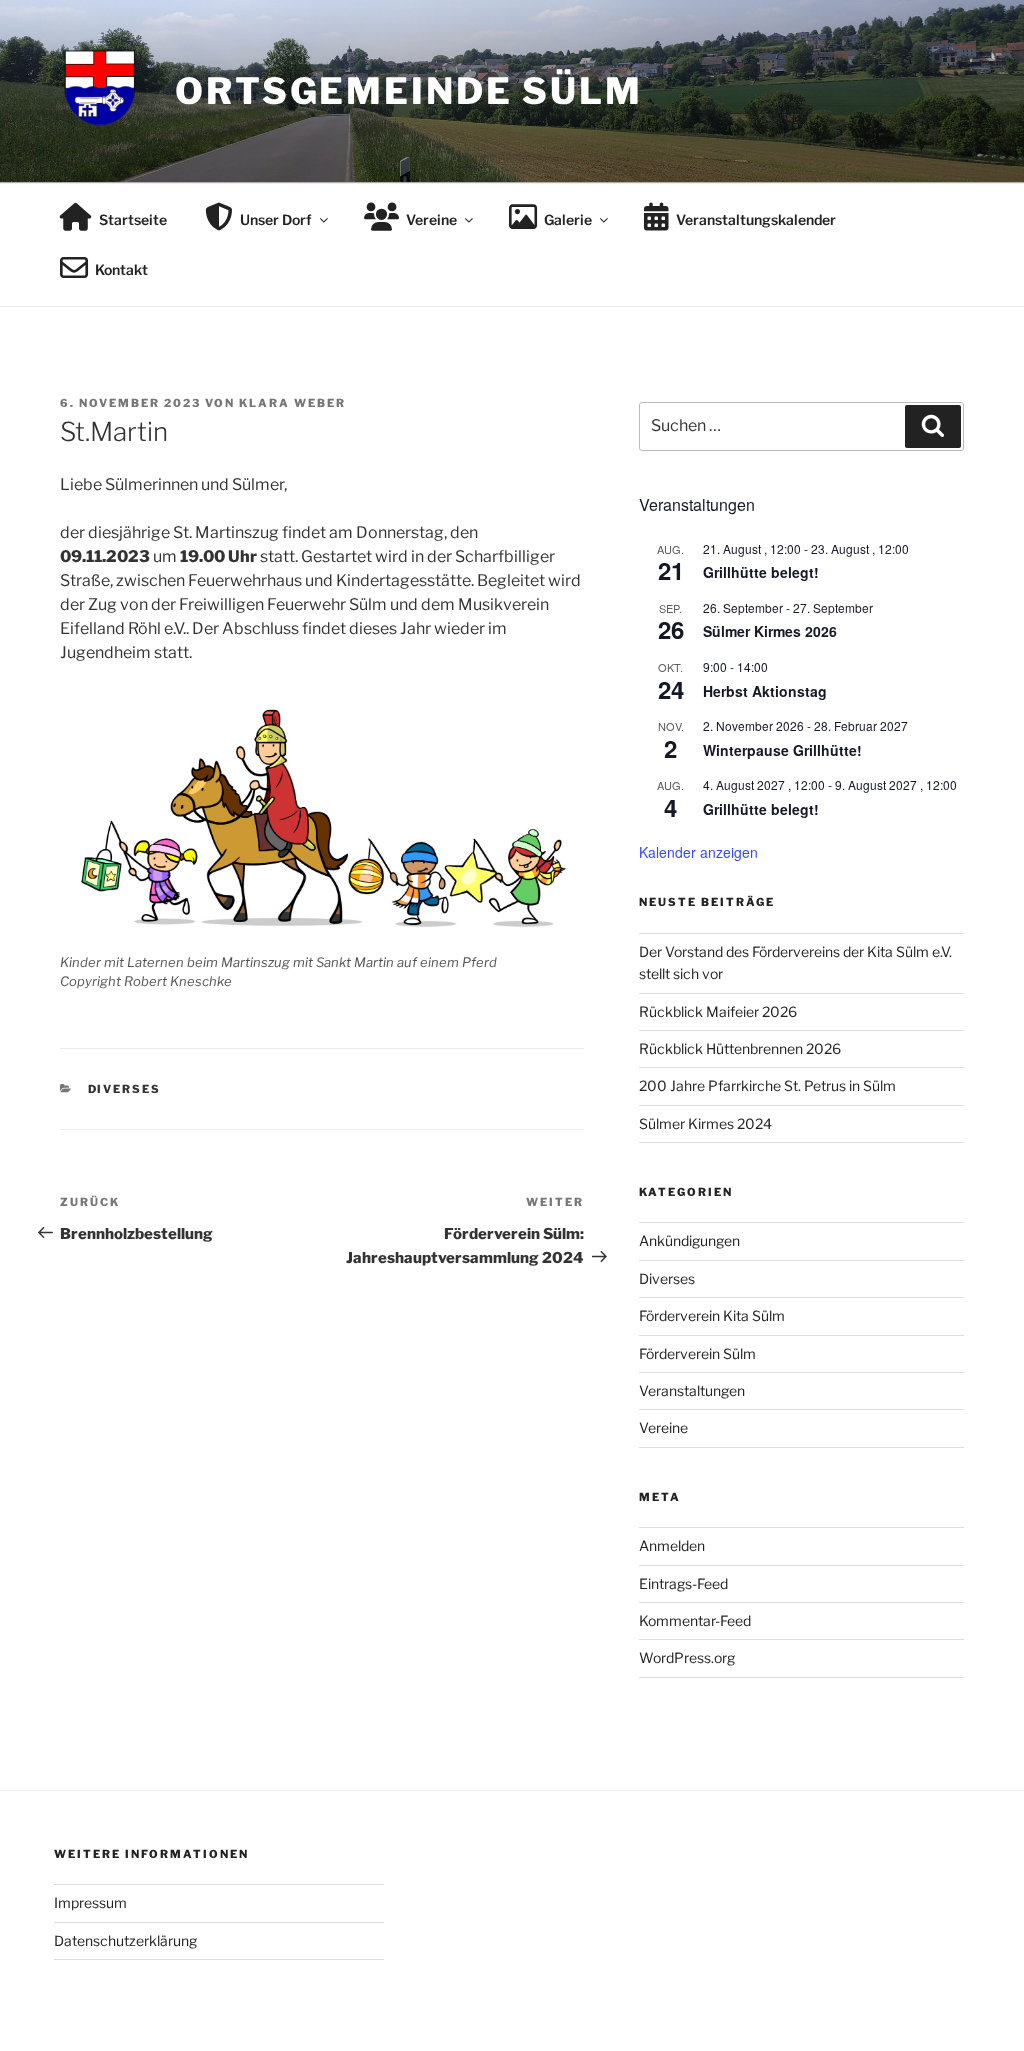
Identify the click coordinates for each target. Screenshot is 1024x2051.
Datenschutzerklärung (125, 1940)
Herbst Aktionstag (765, 691)
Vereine (663, 1427)
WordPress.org (687, 1657)
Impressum (90, 1902)
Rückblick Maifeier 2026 (718, 1011)
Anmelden (672, 1545)
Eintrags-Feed (683, 1583)
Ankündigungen (689, 1240)
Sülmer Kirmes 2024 (705, 1123)
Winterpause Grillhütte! (782, 750)
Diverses (125, 1089)
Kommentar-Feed (695, 1620)
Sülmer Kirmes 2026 (770, 631)
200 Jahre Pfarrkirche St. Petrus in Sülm (767, 1085)
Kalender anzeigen (698, 852)
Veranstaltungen (692, 1390)
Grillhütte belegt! (761, 572)
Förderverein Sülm (697, 1353)
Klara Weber (292, 403)
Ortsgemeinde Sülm (409, 91)
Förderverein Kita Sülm (712, 1315)
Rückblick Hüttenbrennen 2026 (740, 1048)
